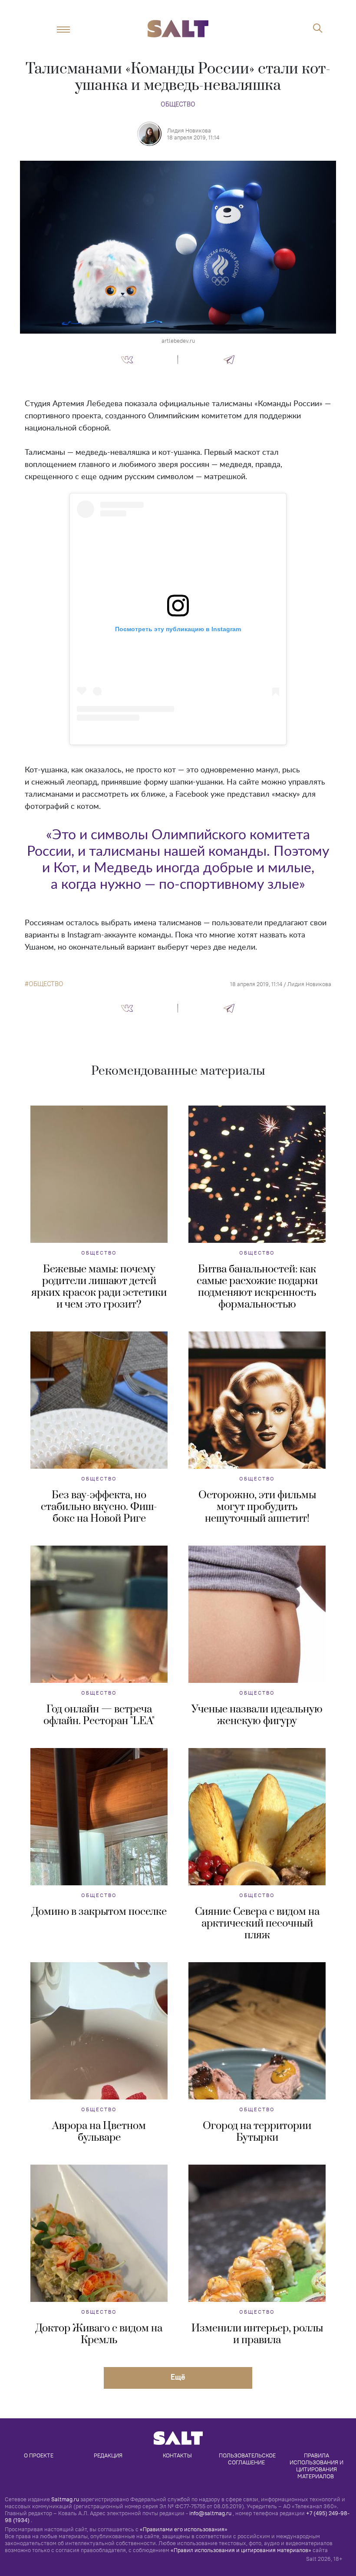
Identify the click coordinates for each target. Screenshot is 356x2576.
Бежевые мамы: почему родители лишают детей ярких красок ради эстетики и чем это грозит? (99, 1287)
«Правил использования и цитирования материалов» (241, 2550)
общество (46, 984)
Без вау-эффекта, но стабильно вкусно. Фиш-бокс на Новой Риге (99, 1507)
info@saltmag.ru (210, 2513)
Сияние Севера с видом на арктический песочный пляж (257, 1924)
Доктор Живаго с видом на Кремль (99, 2334)
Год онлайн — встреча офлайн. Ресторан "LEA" (99, 1715)
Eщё (178, 2377)
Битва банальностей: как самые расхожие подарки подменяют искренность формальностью (257, 1287)
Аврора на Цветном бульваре (99, 2132)
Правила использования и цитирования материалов (317, 2466)
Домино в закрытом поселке (99, 1912)
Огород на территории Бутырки (257, 2132)
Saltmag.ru (65, 2499)
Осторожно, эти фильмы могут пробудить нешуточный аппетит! (257, 1507)
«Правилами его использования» (184, 2529)
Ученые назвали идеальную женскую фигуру (257, 1715)
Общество (178, 104)
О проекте (39, 2455)
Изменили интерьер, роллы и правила (257, 2334)
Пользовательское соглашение (248, 2459)
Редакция (108, 2455)
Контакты (177, 2455)
